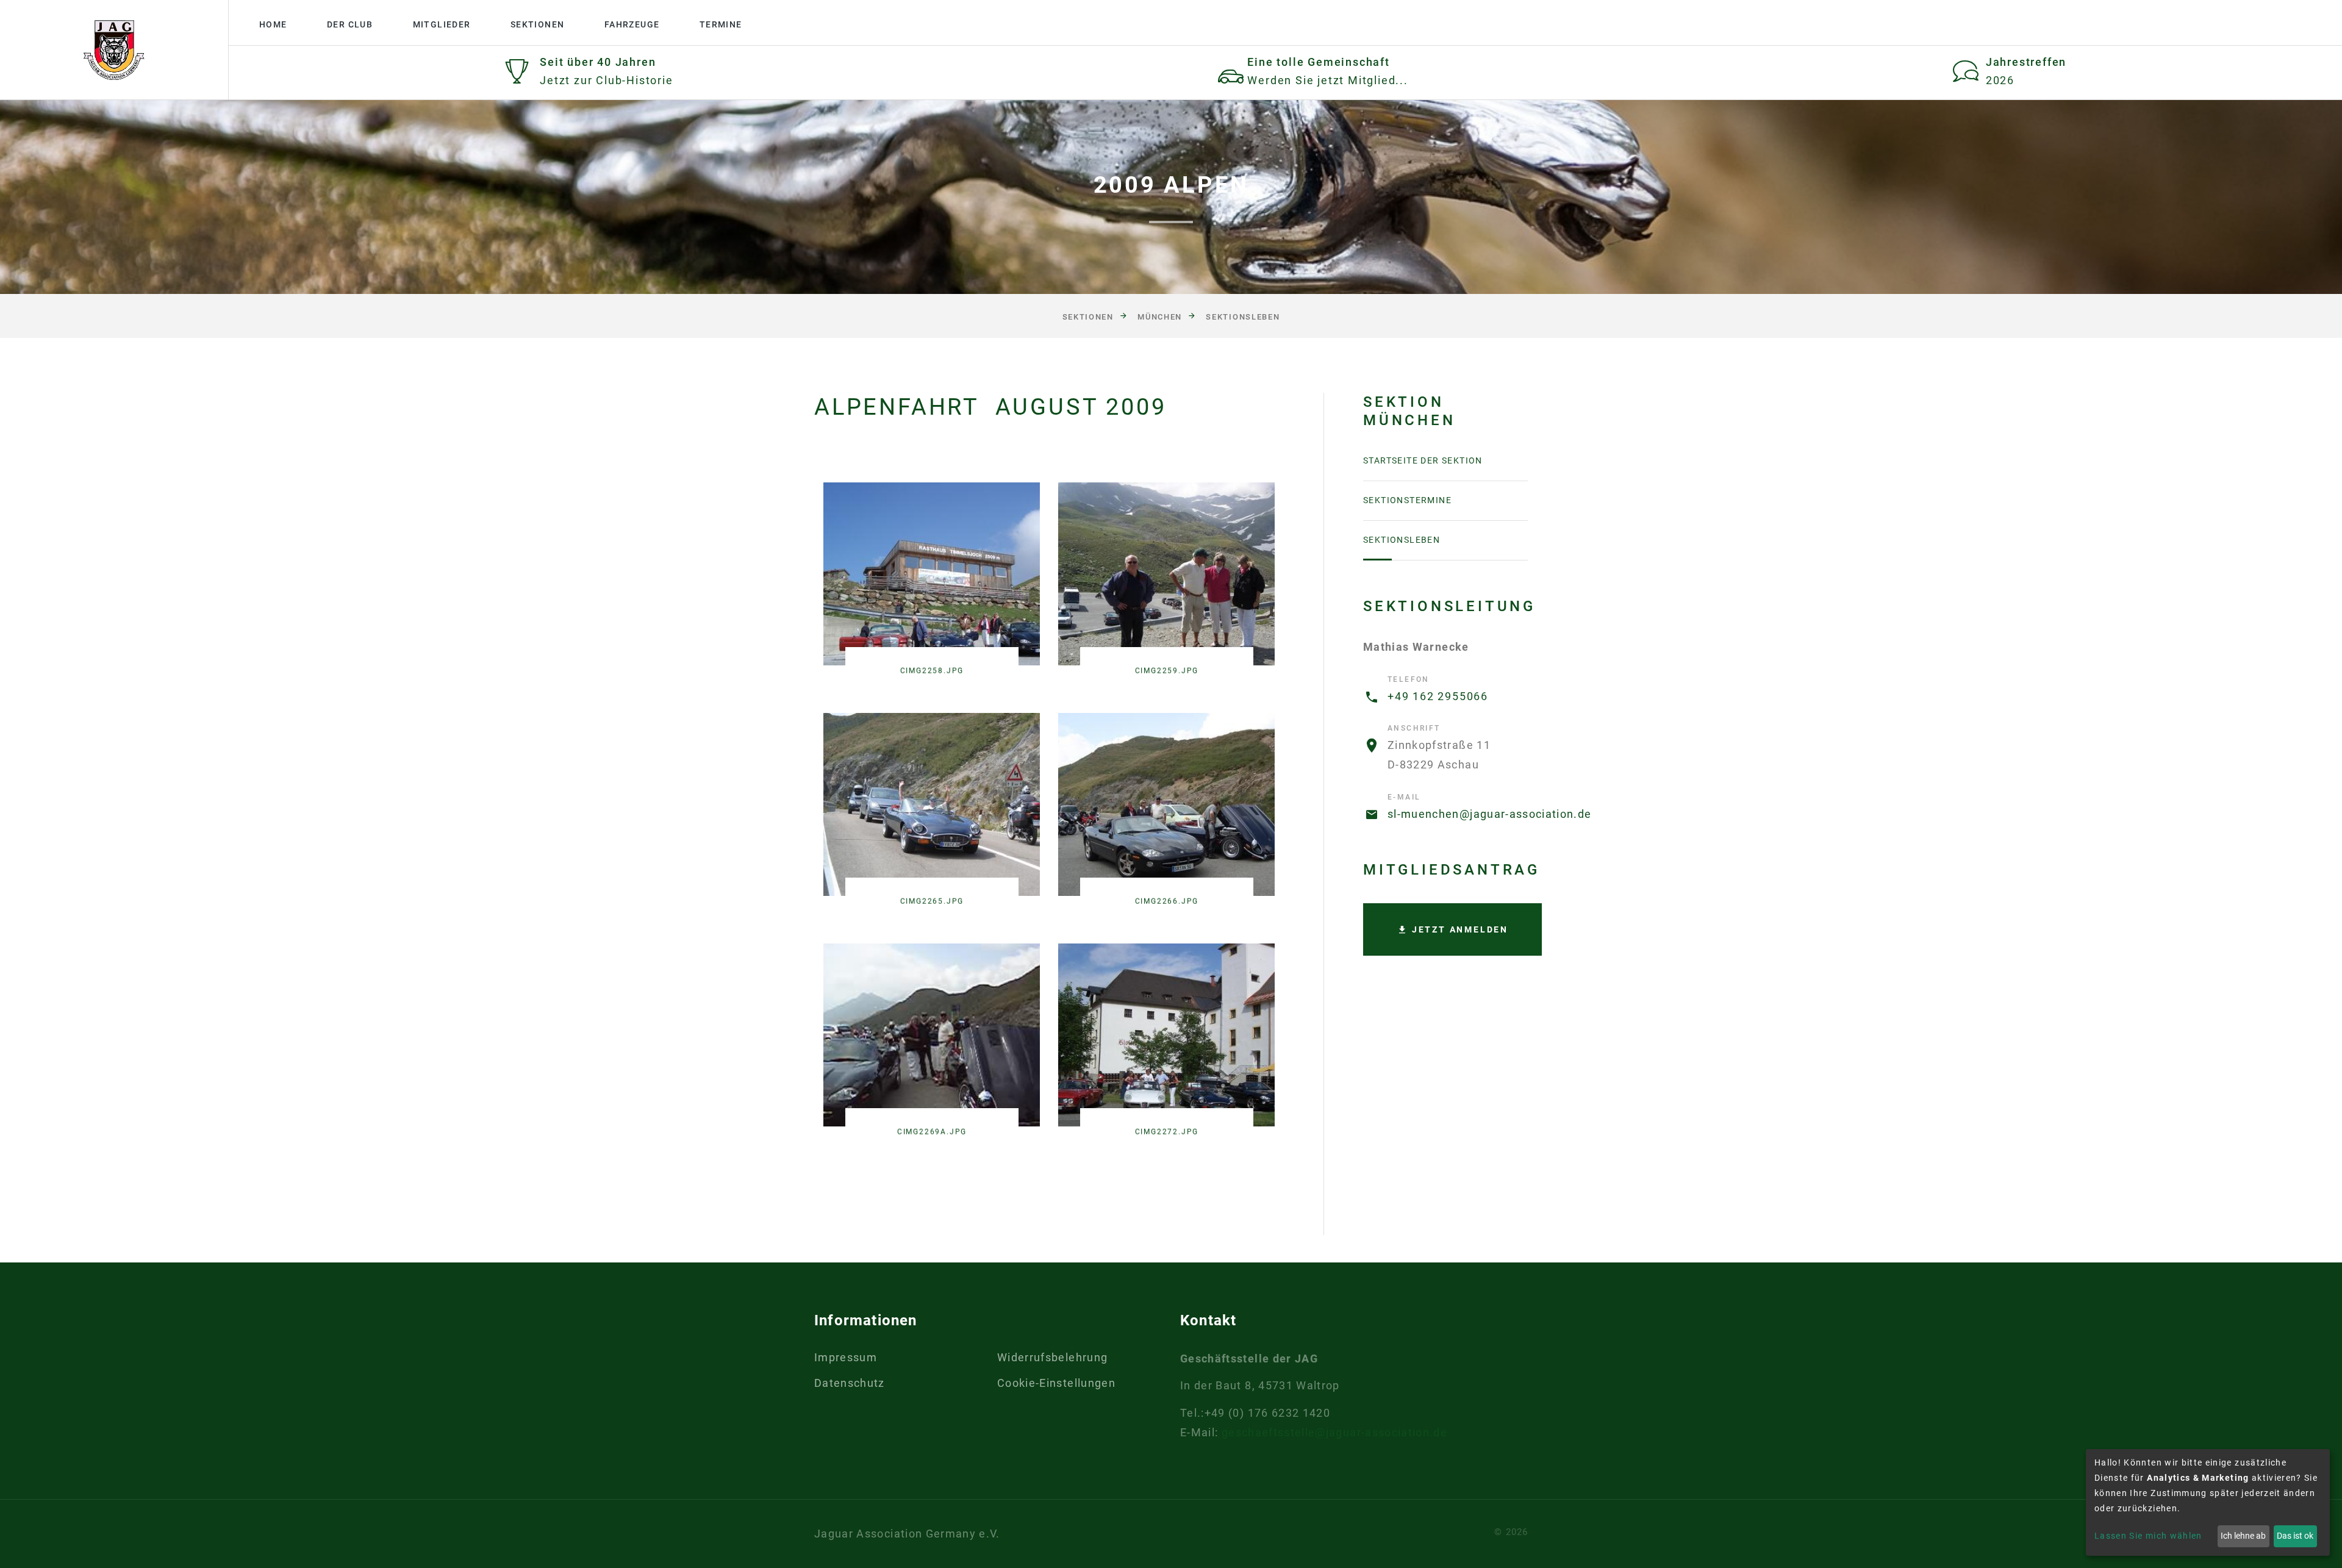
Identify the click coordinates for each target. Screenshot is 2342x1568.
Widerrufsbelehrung (1052, 1357)
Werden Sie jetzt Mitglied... (1327, 80)
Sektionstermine (1407, 500)
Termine (721, 24)
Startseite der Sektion (1423, 460)
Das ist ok (2295, 1536)
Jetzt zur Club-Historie (606, 80)
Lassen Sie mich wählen (2148, 1536)
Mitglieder (442, 24)
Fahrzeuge (632, 24)
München (1160, 317)
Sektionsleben (1243, 317)
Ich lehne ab (2243, 1536)
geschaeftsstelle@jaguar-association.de (1334, 1432)
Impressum (846, 1357)
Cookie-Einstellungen (1056, 1383)
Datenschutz (850, 1383)
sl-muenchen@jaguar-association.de (1490, 814)
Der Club (350, 24)
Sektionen (538, 24)
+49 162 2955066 (1438, 696)
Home (273, 24)
